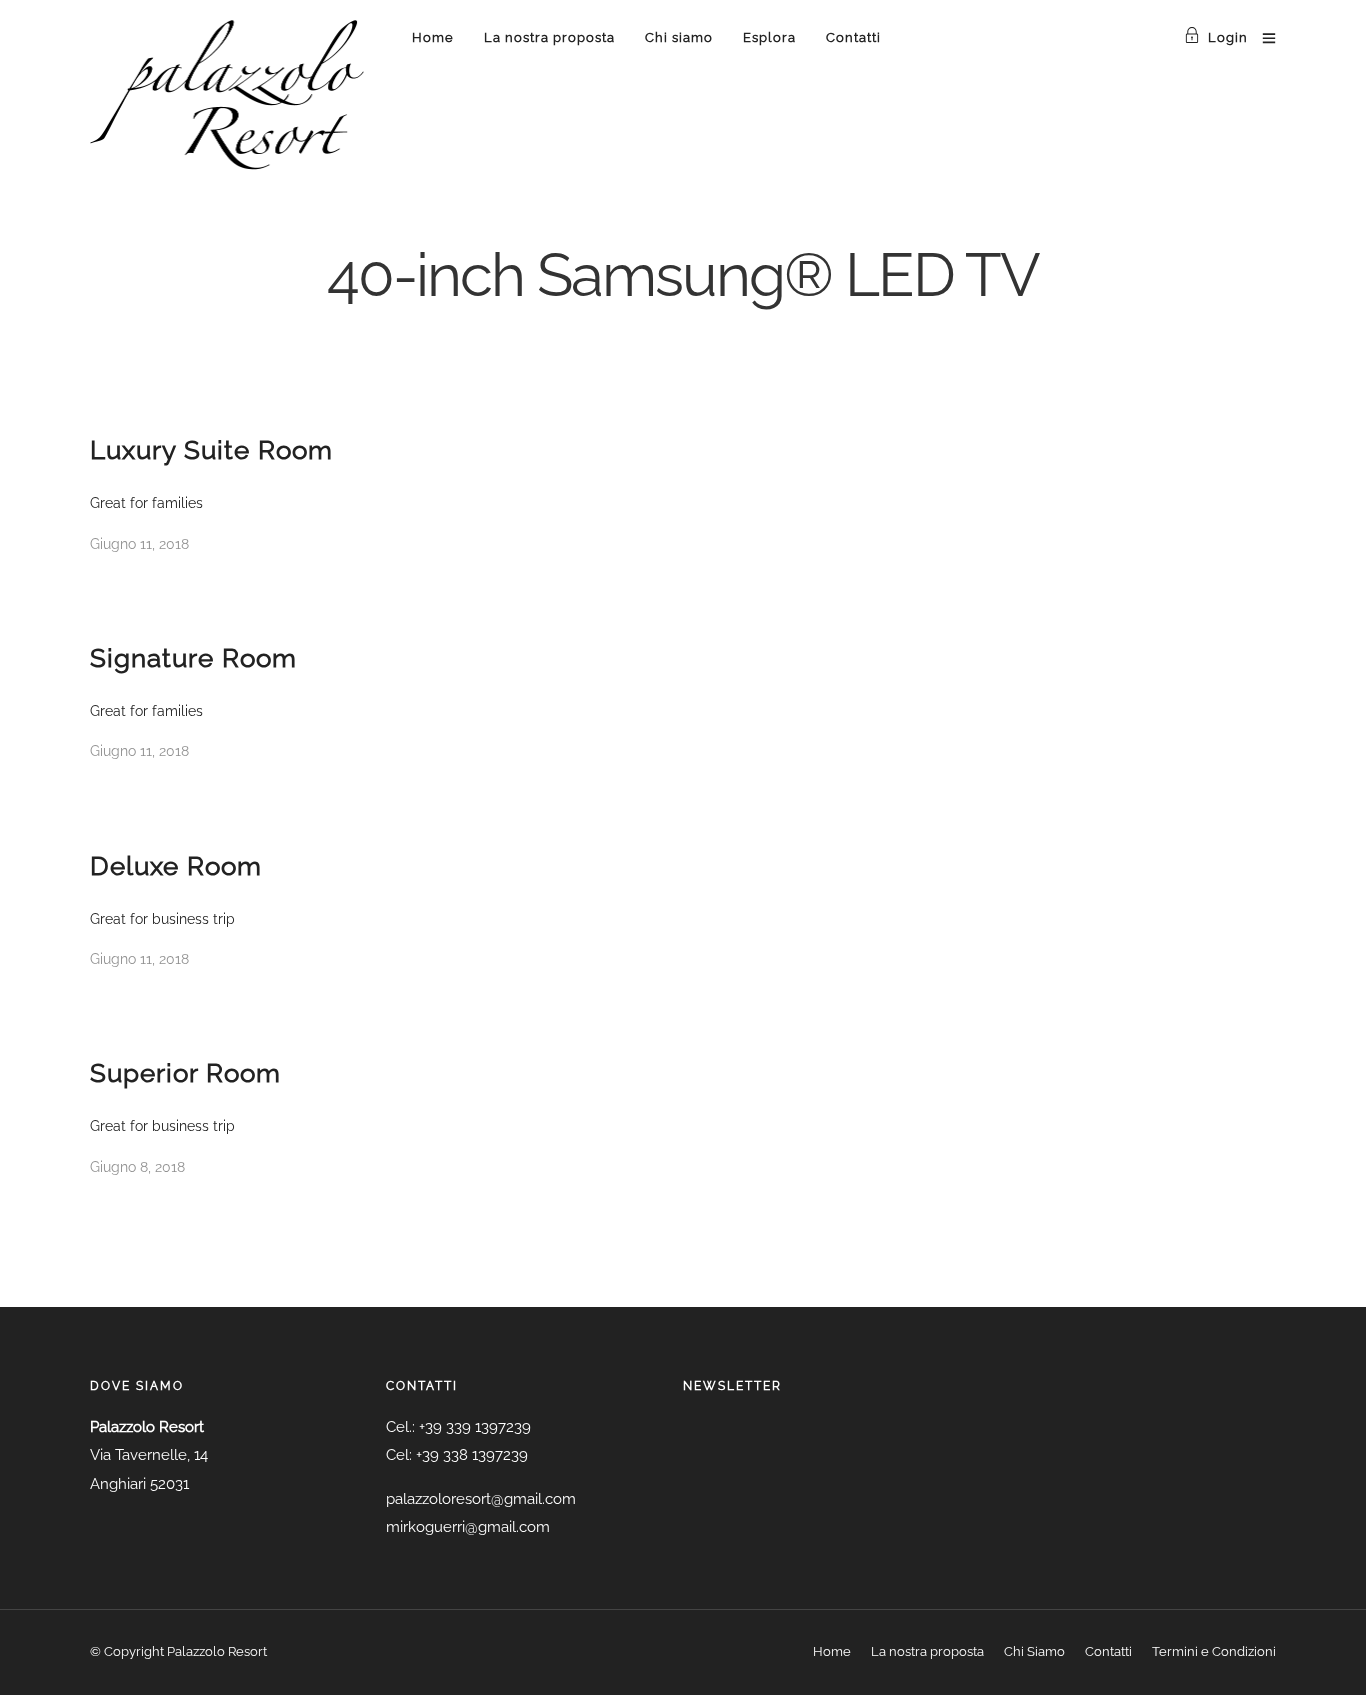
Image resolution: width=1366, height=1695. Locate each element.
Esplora (769, 37)
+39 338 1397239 (472, 1455)
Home (433, 37)
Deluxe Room (176, 866)
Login (1228, 37)
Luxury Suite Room (211, 450)
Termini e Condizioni (1214, 1651)
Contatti (853, 37)
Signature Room (193, 658)
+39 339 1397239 (475, 1427)
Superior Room (185, 1073)
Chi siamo (679, 37)
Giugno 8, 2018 (137, 1167)
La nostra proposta (549, 37)
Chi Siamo (1034, 1651)
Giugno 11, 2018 (139, 544)
